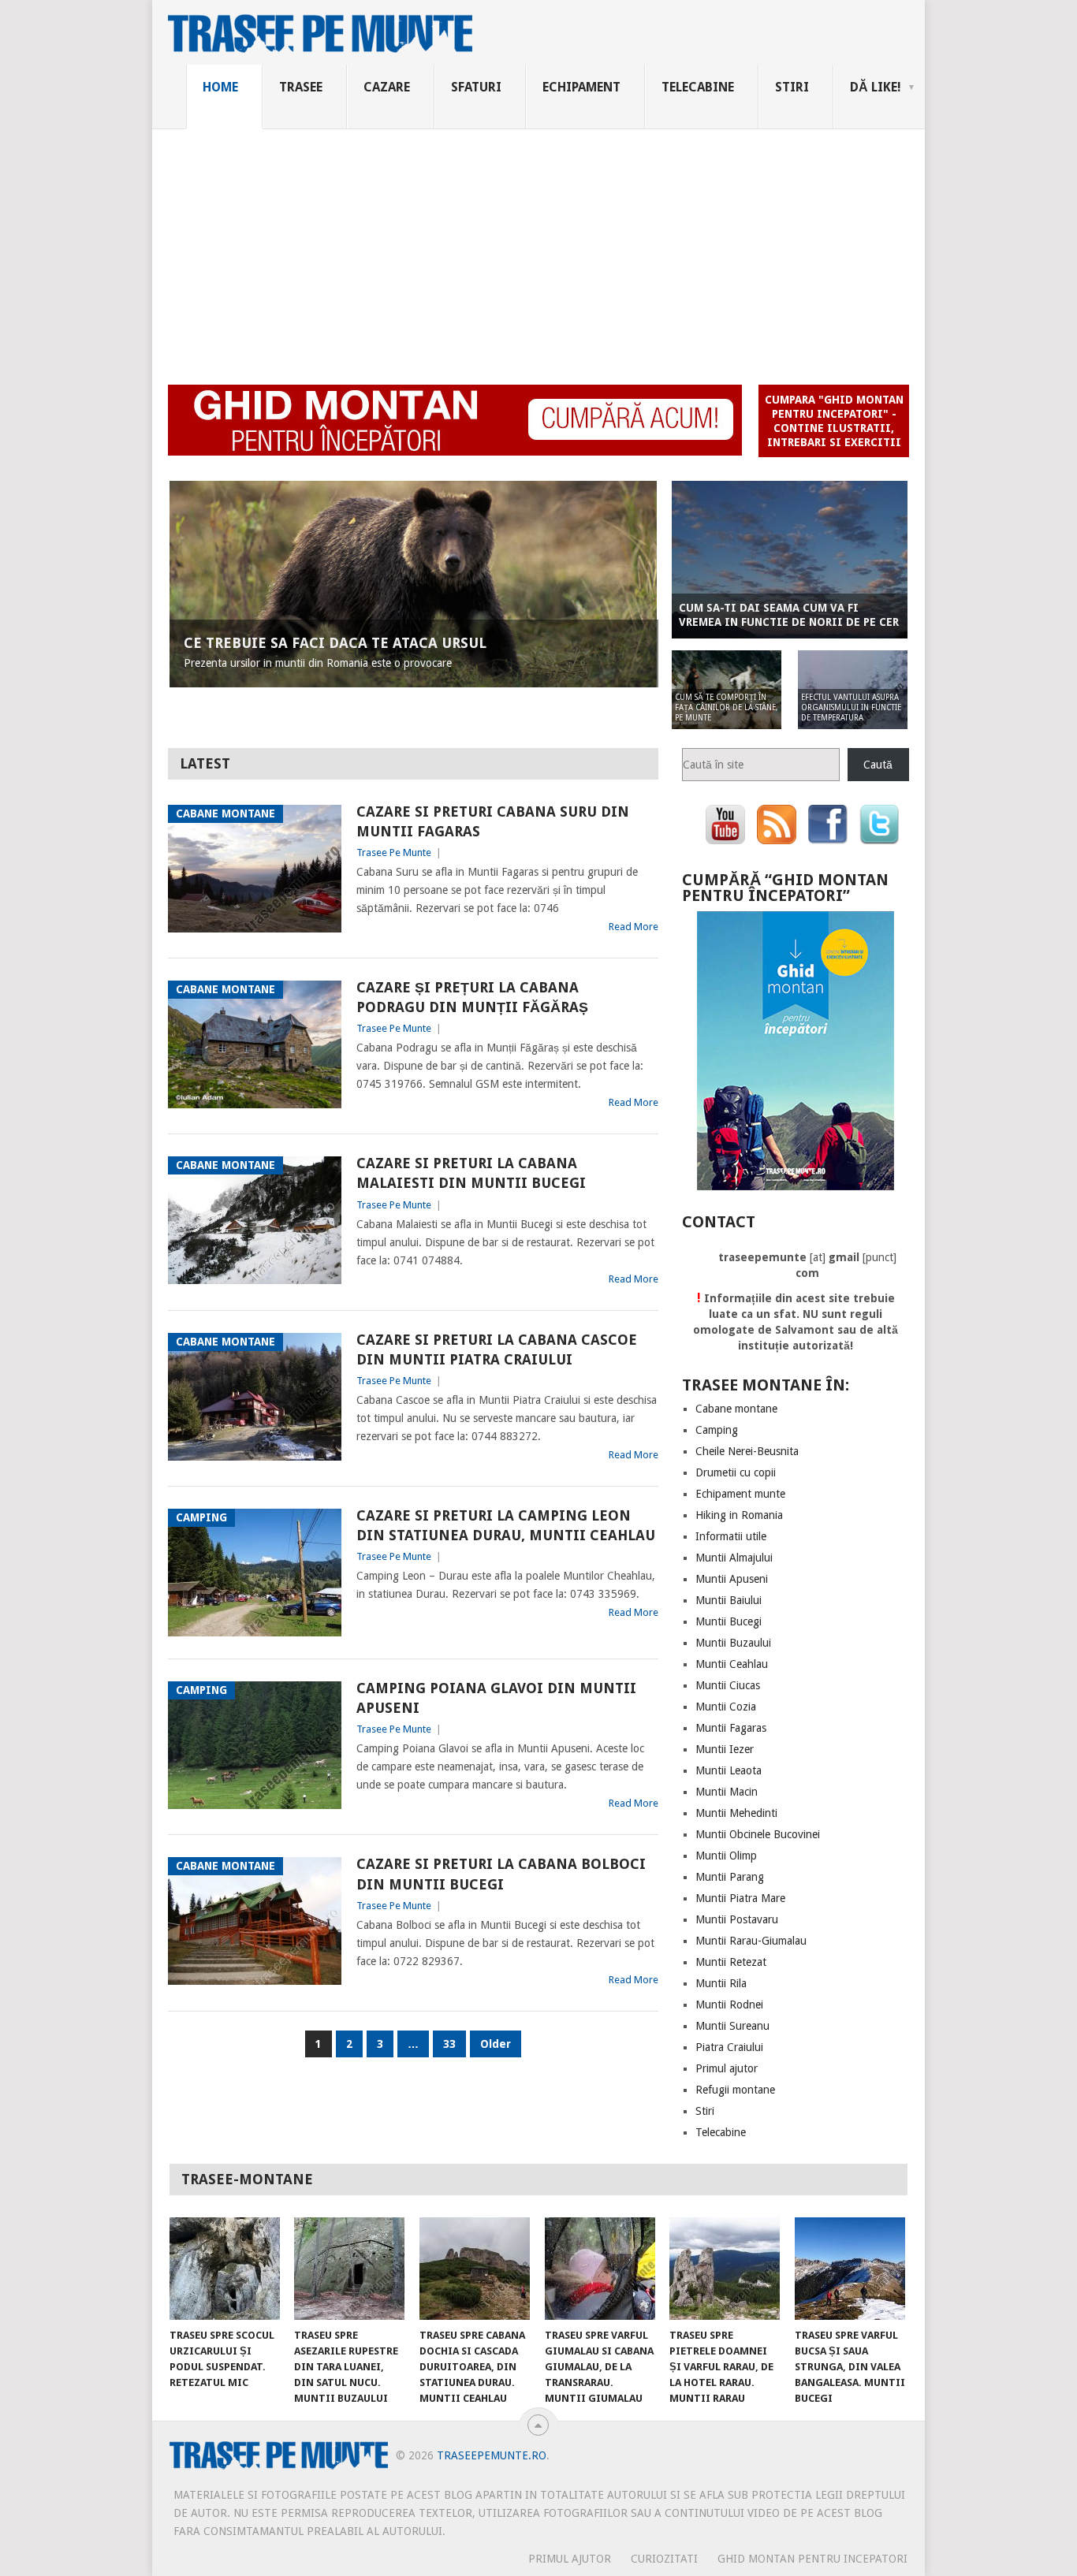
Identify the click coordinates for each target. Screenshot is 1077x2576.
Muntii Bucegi (729, 1621)
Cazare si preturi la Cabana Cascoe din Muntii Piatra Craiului (497, 1349)
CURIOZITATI (664, 2559)
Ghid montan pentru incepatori (812, 2559)
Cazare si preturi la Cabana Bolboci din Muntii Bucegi (501, 1874)
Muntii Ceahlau (732, 1664)
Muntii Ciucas (728, 1685)
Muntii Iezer (725, 1749)
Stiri (792, 87)
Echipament (581, 87)
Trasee (301, 87)
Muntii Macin (727, 1792)
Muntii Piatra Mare (740, 1898)
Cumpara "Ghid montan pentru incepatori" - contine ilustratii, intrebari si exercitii (834, 421)
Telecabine (698, 87)
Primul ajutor (727, 2068)
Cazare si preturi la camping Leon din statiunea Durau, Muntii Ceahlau (506, 1525)
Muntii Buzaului (733, 1643)
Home (220, 87)
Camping (717, 1430)
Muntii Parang (730, 1877)
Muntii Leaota (729, 1770)
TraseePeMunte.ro (492, 2455)
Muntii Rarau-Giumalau (751, 1941)
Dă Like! (876, 87)
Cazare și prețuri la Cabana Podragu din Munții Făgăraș (472, 997)
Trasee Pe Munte (394, 852)
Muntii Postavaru (737, 1919)
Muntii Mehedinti (736, 1813)
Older (496, 2044)
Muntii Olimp (726, 1856)
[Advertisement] (538, 248)
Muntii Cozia (726, 1707)
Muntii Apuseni (732, 1579)
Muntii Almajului (734, 1558)
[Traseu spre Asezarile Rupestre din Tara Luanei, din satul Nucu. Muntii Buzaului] (349, 2269)
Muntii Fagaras (731, 1728)
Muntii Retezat (731, 1962)
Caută (878, 765)
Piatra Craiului (729, 2047)
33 (449, 2044)
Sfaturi (476, 87)
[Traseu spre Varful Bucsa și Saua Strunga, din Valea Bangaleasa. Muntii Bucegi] (850, 2269)
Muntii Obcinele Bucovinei (758, 1834)
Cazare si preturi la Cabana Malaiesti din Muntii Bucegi (471, 1173)
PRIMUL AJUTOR (570, 2559)
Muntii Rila (721, 1983)
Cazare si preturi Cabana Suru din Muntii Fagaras (493, 821)
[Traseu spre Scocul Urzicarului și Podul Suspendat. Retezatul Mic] (225, 2269)
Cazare (387, 87)
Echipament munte (740, 1494)
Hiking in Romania (739, 1515)
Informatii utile (731, 1536)
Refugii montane (735, 2090)
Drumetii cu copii (736, 1472)
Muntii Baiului (729, 1600)
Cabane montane (736, 1409)
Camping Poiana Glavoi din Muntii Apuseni (496, 1698)
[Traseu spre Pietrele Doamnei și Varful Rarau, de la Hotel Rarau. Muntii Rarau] (725, 2269)
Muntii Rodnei (729, 2005)
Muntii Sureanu (732, 2026)
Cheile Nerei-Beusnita (747, 1451)
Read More (634, 927)
